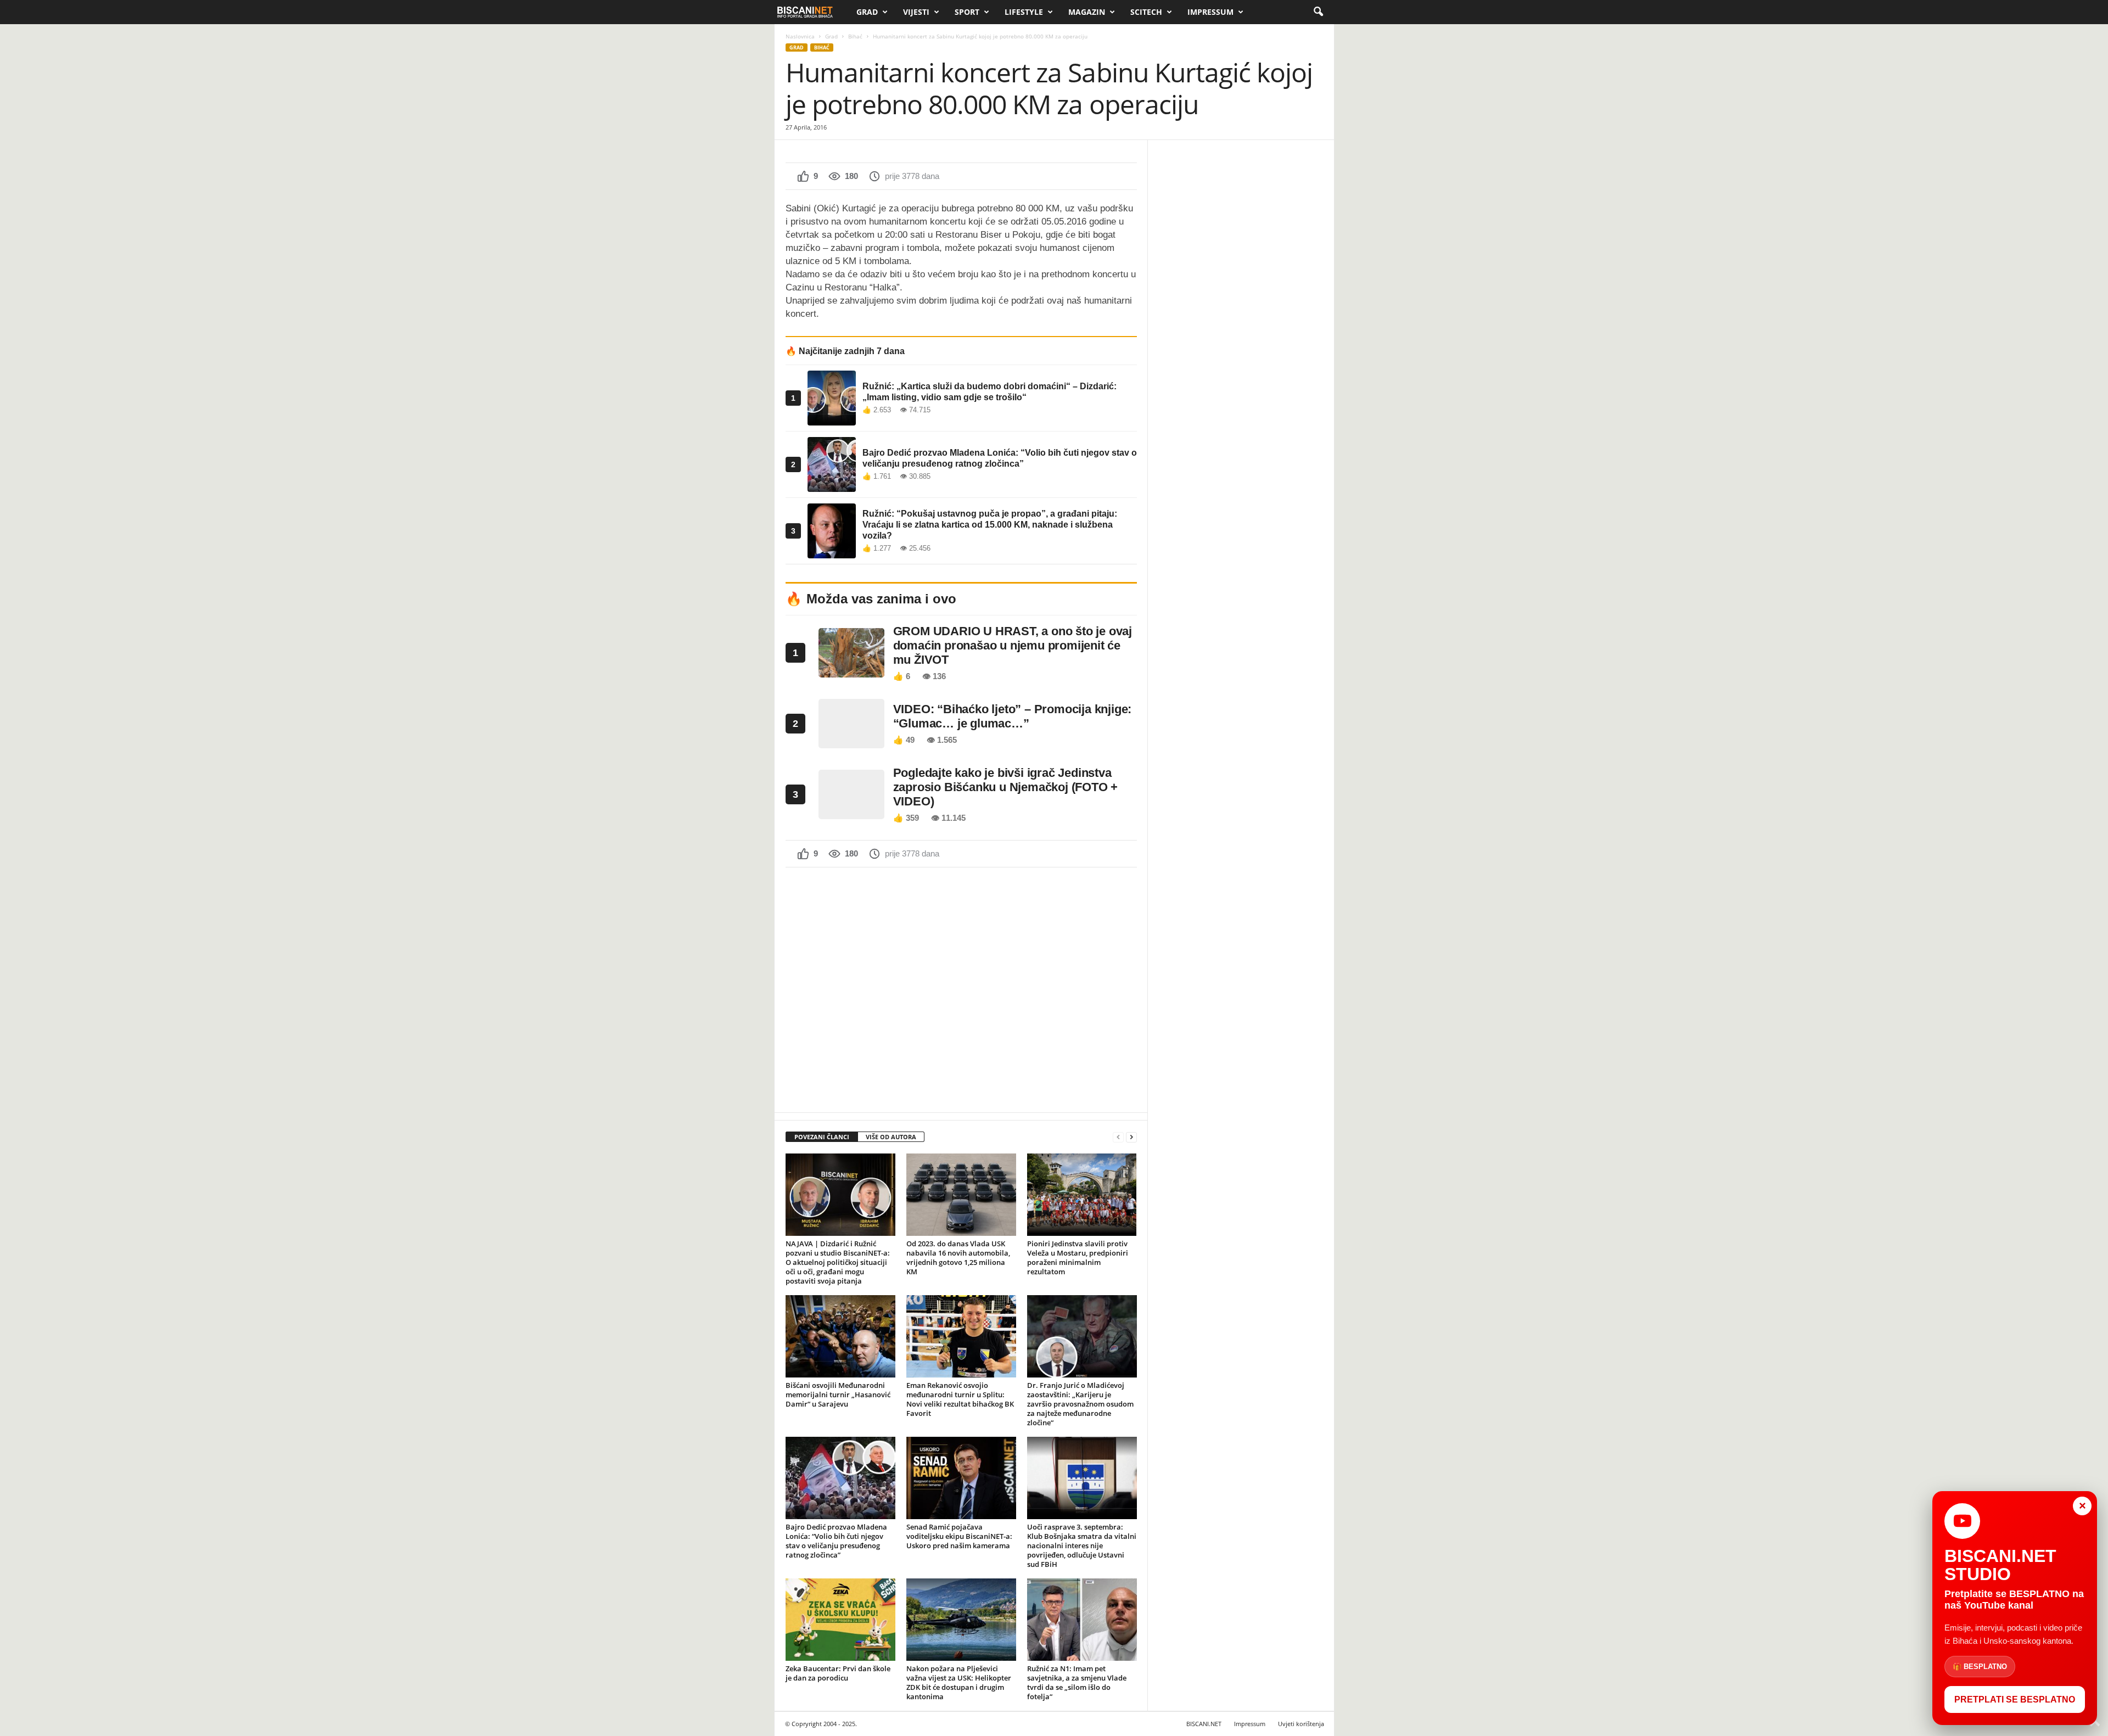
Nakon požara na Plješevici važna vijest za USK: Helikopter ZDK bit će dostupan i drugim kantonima (959, 1682)
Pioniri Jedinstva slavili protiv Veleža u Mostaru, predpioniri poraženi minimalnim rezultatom (1078, 1258)
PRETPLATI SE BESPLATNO (2015, 1699)
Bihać (855, 36)
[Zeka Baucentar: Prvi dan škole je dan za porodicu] (840, 1620)
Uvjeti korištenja (1301, 1724)
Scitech (1146, 12)
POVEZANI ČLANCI (822, 1137)
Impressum (1210, 12)
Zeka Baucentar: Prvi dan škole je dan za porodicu (838, 1673)
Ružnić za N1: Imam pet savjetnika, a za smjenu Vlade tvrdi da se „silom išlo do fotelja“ (1077, 1682)
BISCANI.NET (1204, 1724)
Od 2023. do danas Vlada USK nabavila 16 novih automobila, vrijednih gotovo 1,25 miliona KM (958, 1258)
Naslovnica (800, 36)
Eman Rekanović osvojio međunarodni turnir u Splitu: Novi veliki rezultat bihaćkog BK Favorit (960, 1399)
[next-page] (1131, 1137)
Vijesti (916, 12)
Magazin (1087, 12)
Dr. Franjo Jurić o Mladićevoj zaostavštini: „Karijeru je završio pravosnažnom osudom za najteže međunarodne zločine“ (1080, 1404)
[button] (1318, 12)
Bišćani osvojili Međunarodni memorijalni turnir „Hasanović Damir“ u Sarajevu (838, 1395)
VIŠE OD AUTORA (891, 1137)
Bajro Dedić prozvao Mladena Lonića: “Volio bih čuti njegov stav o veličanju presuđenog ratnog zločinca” (836, 1541)
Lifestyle (1024, 12)
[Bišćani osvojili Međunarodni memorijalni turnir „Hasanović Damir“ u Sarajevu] (840, 1336)
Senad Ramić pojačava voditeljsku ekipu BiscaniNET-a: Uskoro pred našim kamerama (959, 1536)
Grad (867, 12)
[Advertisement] (961, 989)
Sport (967, 12)
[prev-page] (1118, 1137)
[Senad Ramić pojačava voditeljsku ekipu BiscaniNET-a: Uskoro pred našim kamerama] (961, 1478)
